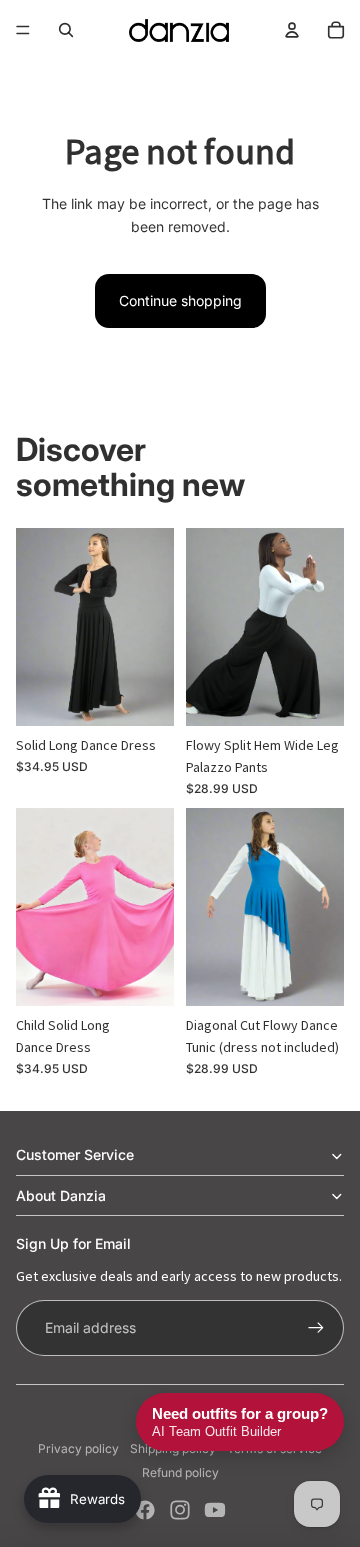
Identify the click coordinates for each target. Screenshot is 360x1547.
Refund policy (180, 1472)
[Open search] (66, 30)
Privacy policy (78, 1448)
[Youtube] (215, 1510)
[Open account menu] (292, 30)
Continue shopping (180, 300)
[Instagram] (180, 1510)
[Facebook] (145, 1510)
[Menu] (23, 30)
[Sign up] (316, 1328)
